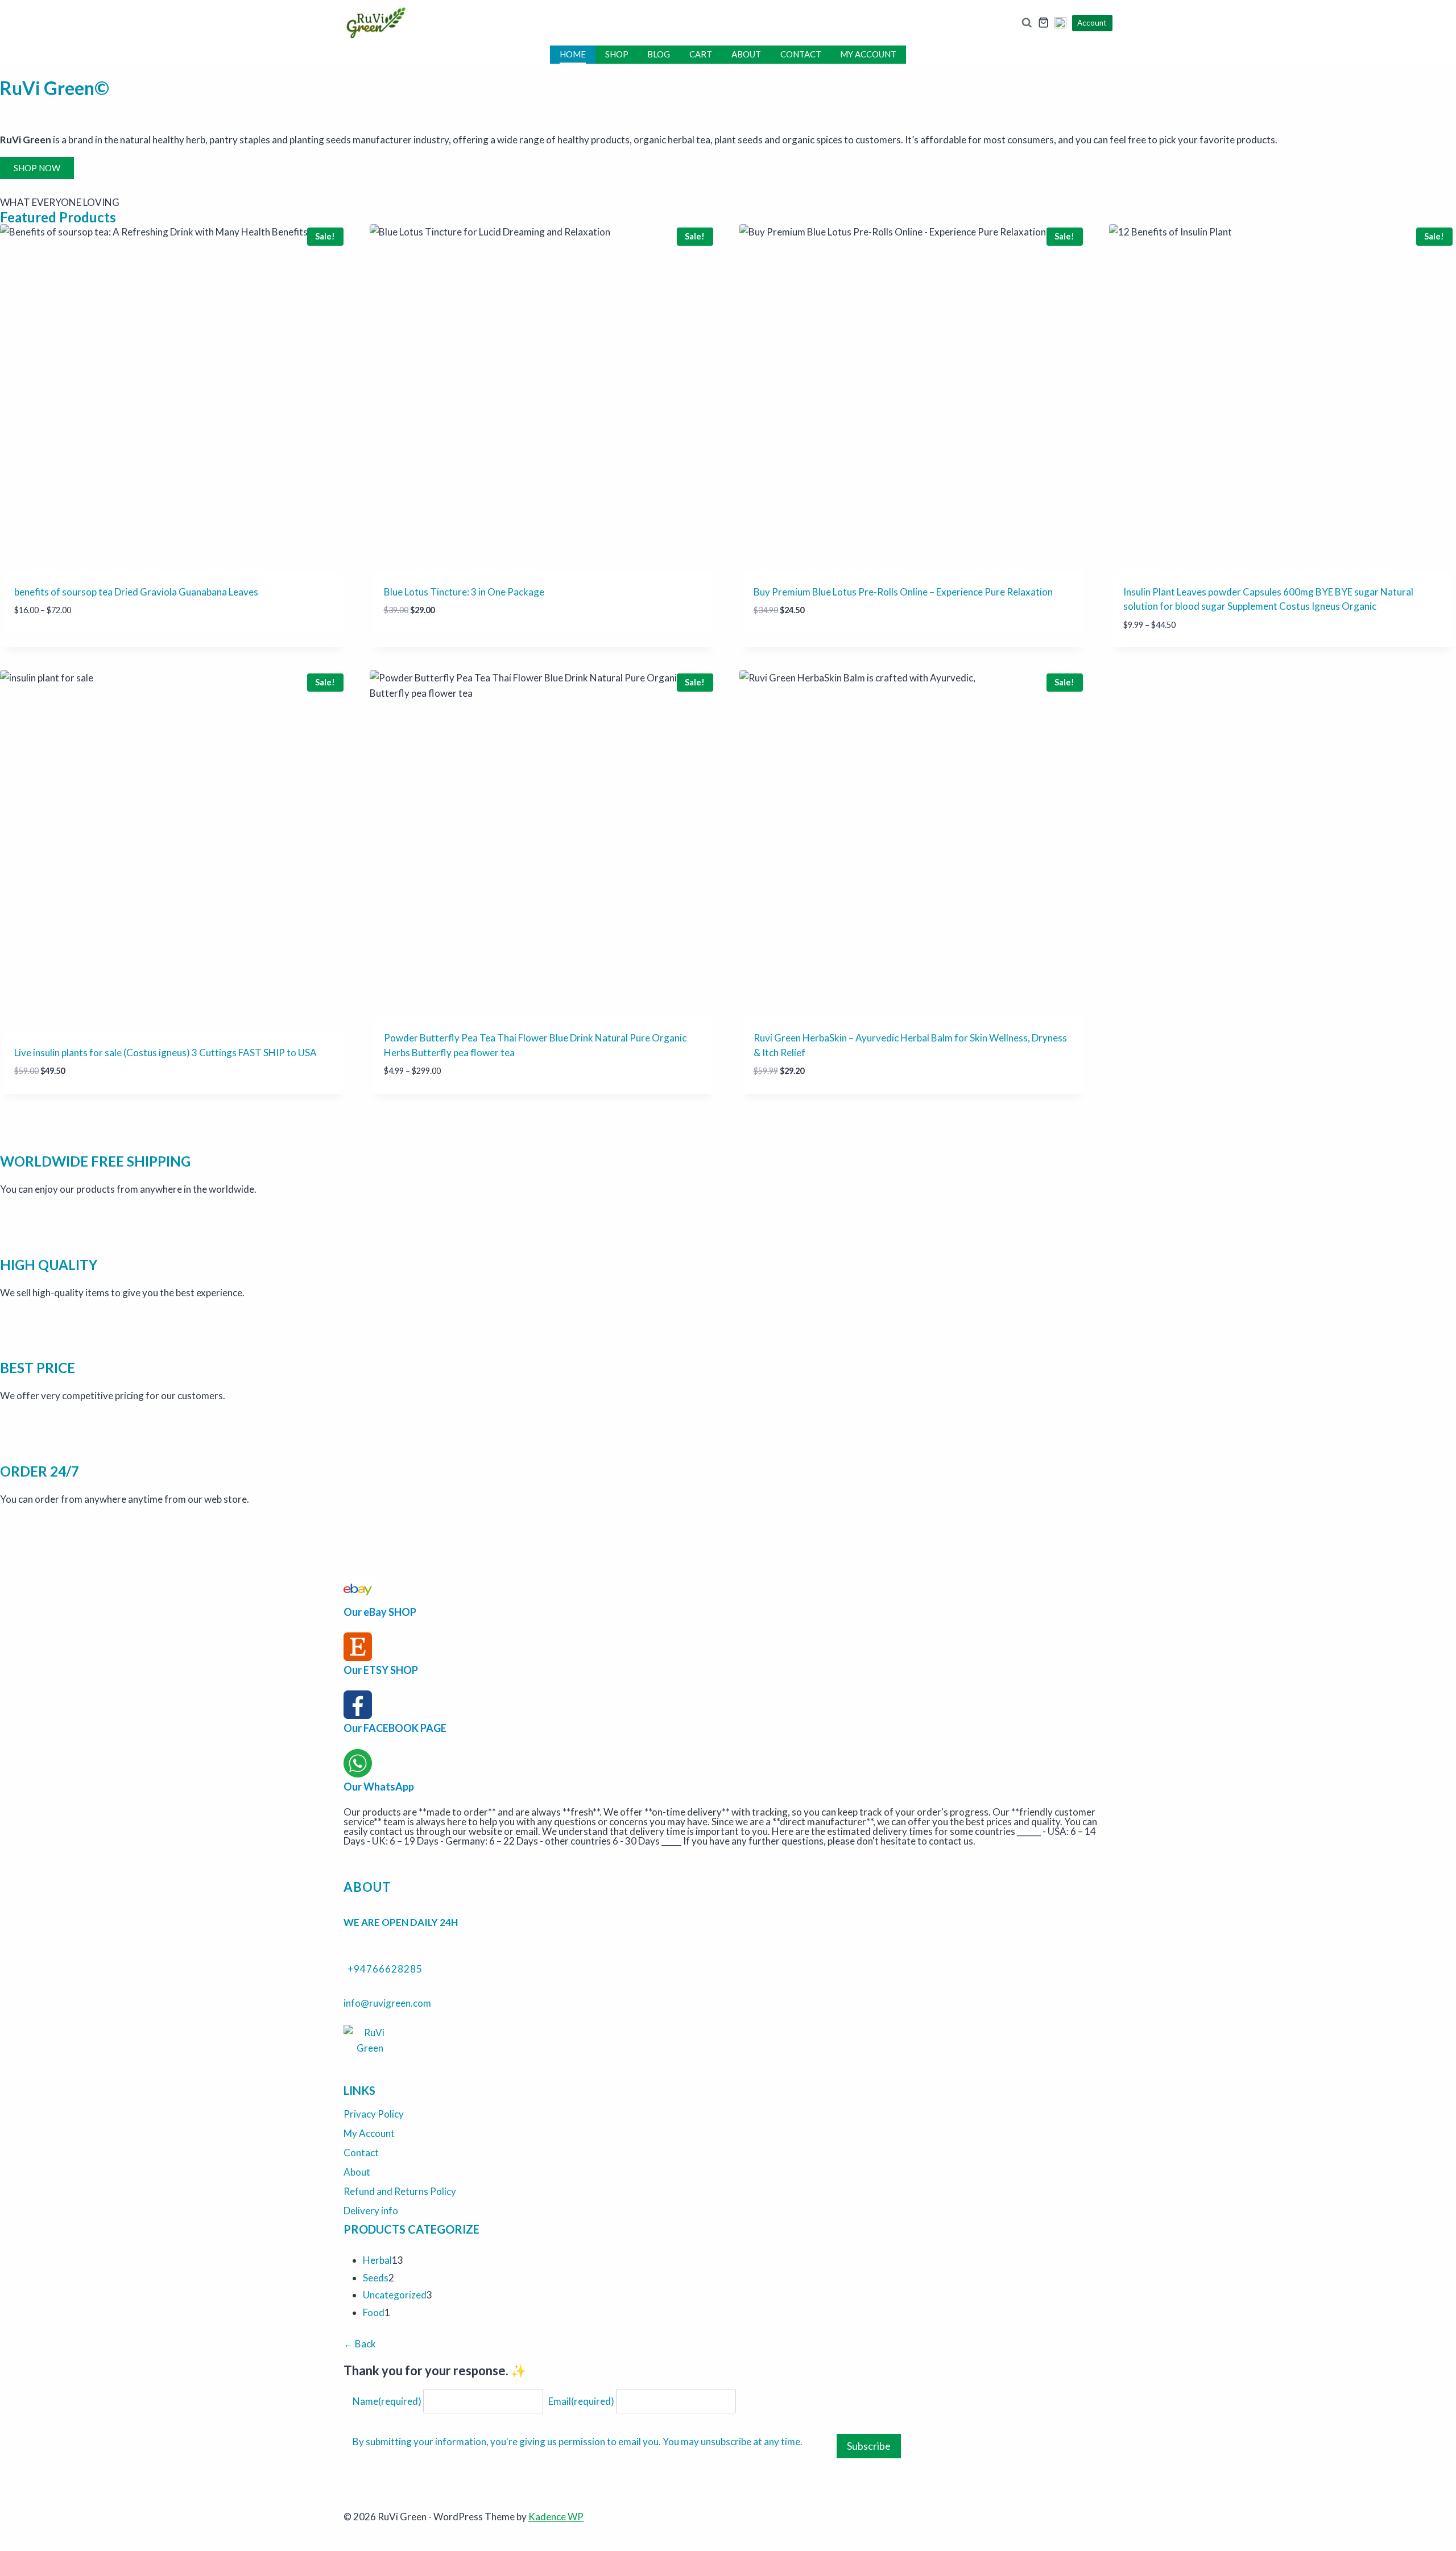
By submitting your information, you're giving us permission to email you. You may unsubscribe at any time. (578, 2442)
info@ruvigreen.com (387, 2003)
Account (1092, 23)
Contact (801, 54)
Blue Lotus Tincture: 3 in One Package (464, 592)
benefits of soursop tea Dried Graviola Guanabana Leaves (136, 592)
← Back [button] (360, 2344)
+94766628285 (385, 1969)
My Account (868, 54)
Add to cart (413, 644)
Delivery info (371, 2211)
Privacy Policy (374, 2114)
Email (581, 2401)
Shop (617, 54)
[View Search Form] (1026, 23)
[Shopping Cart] (1043, 22)
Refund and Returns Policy (400, 2191)
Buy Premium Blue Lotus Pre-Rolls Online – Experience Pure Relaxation (903, 592)
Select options (51, 644)
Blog (659, 54)
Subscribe (869, 2446)
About (746, 54)
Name (387, 2401)
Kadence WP (556, 2517)
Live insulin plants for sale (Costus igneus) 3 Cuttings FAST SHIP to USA (166, 1053)
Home (573, 54)
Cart (701, 54)
